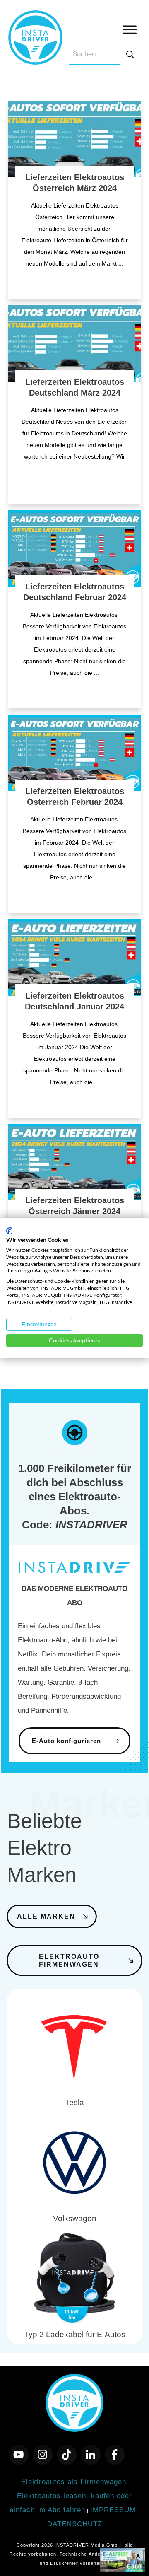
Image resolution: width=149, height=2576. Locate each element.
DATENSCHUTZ (75, 2524)
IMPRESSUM (114, 2510)
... (121, 263)
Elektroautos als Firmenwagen (74, 2482)
